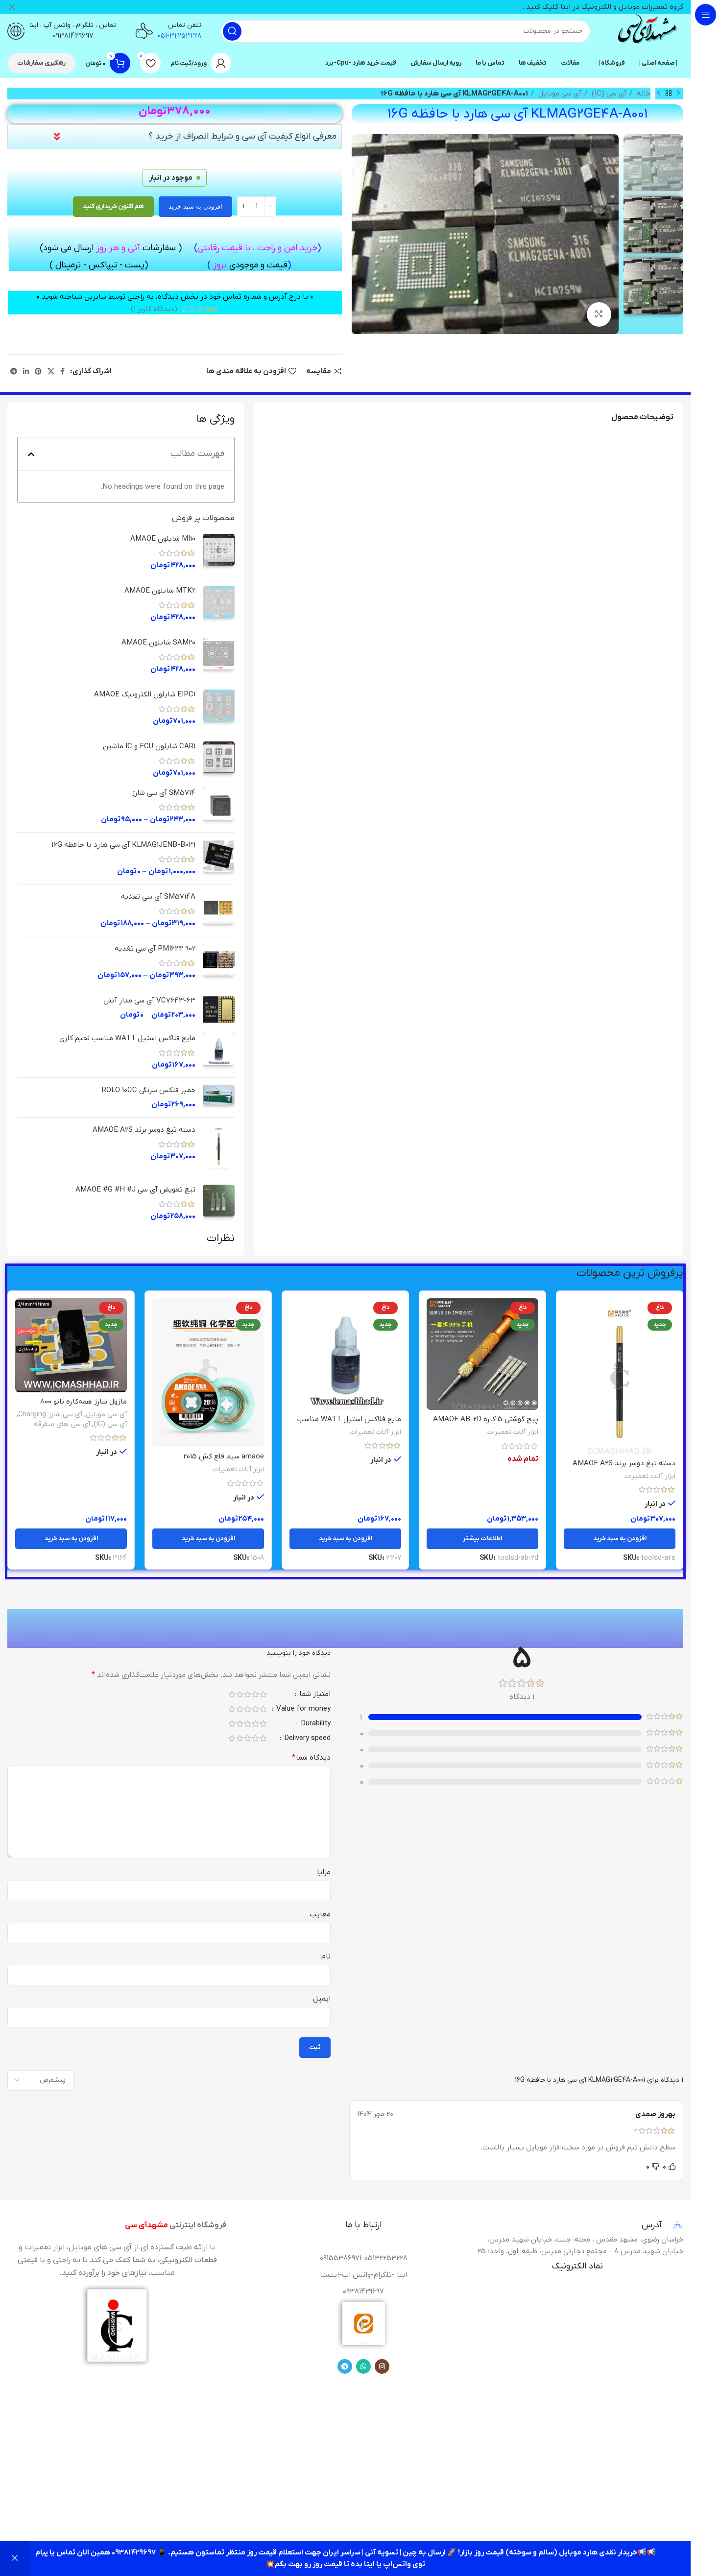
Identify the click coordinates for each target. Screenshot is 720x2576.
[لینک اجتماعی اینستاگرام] (382, 2366)
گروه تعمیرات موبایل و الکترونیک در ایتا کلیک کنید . (603, 7)
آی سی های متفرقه (62, 1424)
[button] (31, 454)
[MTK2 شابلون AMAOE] (219, 604)
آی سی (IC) (608, 94)
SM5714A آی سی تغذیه (158, 897)
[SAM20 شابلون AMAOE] (219, 656)
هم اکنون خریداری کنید (113, 206)
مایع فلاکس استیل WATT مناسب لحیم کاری (127, 1038)
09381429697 (73, 36)
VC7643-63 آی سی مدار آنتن (149, 1001)
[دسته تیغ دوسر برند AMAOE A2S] (219, 1147)
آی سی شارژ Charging (50, 1415)
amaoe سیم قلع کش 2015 (224, 1456)
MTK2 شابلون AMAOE (160, 591)
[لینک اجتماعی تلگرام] (14, 371)
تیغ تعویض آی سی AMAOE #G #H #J (135, 1190)
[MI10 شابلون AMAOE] (219, 552)
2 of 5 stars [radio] (255, 1694)
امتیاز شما (314, 1695)
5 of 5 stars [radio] (232, 1694)
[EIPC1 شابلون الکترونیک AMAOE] (219, 708)
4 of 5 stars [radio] (240, 1694)
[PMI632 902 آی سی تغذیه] (219, 962)
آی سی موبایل (559, 94)
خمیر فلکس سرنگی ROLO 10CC (149, 1090)
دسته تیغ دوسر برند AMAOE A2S (144, 1130)
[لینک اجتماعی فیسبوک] (62, 371)
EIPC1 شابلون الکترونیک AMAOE (145, 694)
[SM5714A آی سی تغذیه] (219, 910)
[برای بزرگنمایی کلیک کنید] (599, 314)
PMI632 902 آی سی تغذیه (155, 949)
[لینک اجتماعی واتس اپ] (363, 2366)
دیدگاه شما (311, 1758)
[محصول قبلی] (678, 94)
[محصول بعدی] (659, 94)
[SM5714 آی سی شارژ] (219, 806)
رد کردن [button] (15, 2558)
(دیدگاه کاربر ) (154, 309)
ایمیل (322, 1999)
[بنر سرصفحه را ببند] (12, 7)
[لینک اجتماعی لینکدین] (26, 371)
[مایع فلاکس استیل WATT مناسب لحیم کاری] (219, 1052)
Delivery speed (306, 1739)
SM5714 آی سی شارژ (164, 793)
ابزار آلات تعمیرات (650, 1476)
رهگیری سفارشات (41, 63)
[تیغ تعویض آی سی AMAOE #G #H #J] (219, 1203)
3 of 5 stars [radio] (247, 1694)
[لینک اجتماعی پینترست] (38, 371)
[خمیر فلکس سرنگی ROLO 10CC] (219, 1097)
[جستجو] (232, 31)
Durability (315, 1724)
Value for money (302, 1709)
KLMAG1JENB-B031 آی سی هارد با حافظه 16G (123, 845)
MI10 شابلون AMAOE (163, 539)
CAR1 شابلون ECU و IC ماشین (149, 746)
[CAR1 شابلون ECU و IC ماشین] (219, 760)
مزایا (324, 1872)
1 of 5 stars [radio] (263, 1694)
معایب (320, 1914)
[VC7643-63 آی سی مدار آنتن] (219, 1010)
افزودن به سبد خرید (195, 206)
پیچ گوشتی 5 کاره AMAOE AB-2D (486, 1419)
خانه (643, 94)
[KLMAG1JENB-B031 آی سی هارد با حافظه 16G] (219, 858)
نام (326, 1956)
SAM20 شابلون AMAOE (158, 643)
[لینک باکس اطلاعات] (647, 31)
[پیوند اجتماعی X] (51, 371)
